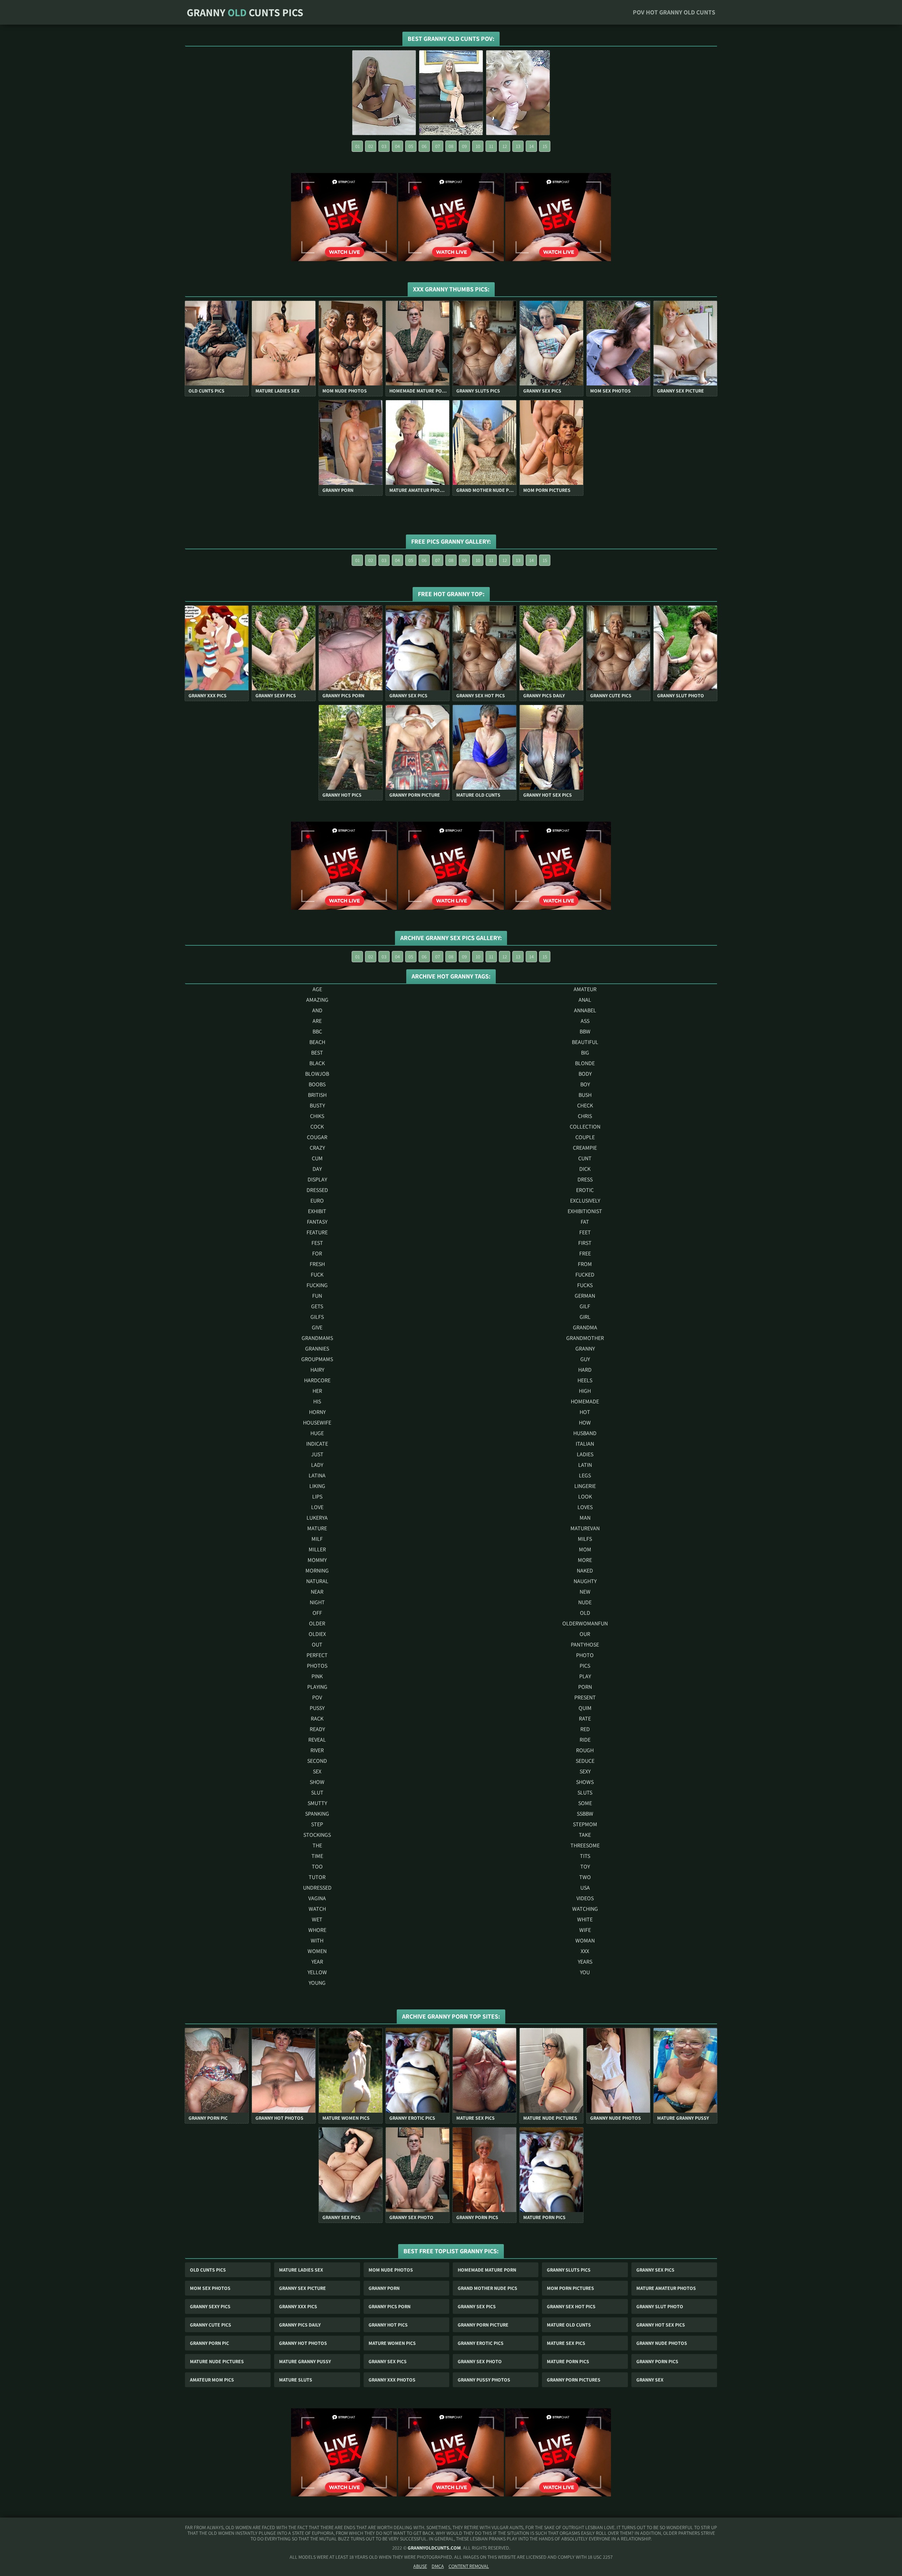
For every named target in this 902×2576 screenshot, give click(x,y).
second (317, 1761)
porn (585, 1687)
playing (317, 1687)
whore (317, 1930)
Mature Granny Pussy (305, 2361)
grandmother (585, 1338)
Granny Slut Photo (660, 2306)
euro (317, 1201)
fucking (317, 1285)
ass (585, 1021)
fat (585, 1222)
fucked (585, 1275)
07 (438, 146)
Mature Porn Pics (568, 2361)
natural (317, 1581)
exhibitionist (585, 1211)
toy (585, 1867)
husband (585, 1433)
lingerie (585, 1486)
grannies (317, 1349)
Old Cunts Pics (208, 2270)
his (317, 1401)
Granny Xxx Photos (392, 2380)
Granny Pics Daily (300, 2325)
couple (585, 1137)
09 (464, 146)
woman (585, 1941)
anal (585, 1000)
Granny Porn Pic (209, 2343)
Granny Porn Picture (483, 2325)
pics (585, 1666)
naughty (585, 1581)
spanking (317, 1814)
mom (585, 1549)
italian (585, 1444)
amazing (317, 1000)
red (585, 1729)
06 (424, 146)
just (317, 1454)
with (317, 1941)
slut (317, 1793)
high (585, 1391)
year (317, 1962)
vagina (317, 1898)
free (585, 1253)
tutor (317, 1877)
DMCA (438, 2566)
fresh (317, 1264)
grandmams (317, 1338)
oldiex (317, 1634)
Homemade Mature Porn (487, 2270)
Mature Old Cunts (569, 2325)
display (317, 1179)
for (317, 1253)
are (317, 1021)
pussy (317, 1708)
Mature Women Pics (392, 2343)
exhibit (317, 1211)
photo (585, 1655)
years (585, 1962)
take (585, 1835)
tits (585, 1856)
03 (384, 146)
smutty (317, 1803)
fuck (317, 1275)
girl (585, 1317)
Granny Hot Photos (303, 2343)
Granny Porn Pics (657, 2361)
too (317, 1867)
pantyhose (585, 1645)
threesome (585, 1845)
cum (317, 1158)
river (317, 1750)
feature (317, 1232)
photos (317, 1666)
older (317, 1623)
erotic (585, 1190)
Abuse (420, 2566)
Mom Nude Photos (391, 2270)
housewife (317, 1423)
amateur (585, 989)
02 (371, 146)
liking (317, 1486)
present (585, 1697)
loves (585, 1507)
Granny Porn (384, 2288)
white (585, 1919)
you (585, 1972)
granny (585, 1349)
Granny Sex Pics (655, 2270)
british (317, 1095)
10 (478, 146)
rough (585, 1750)
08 (451, 146)
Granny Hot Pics (388, 2325)
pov (317, 1697)
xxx (585, 1951)
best (317, 1053)
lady (317, 1465)
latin (585, 1465)
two (585, 1877)
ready (317, 1729)
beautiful (585, 1042)
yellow (317, 1972)
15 (545, 146)
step (317, 1824)
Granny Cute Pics (211, 2325)
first (585, 1243)
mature (317, 1528)
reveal (317, 1740)
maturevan (585, 1528)
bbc (317, 1031)
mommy (317, 1560)
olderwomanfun (585, 1623)
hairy (317, 1370)
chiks (317, 1116)
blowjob (317, 1074)
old (585, 1613)
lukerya (317, 1518)
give (317, 1327)
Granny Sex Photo (480, 2361)
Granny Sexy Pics (210, 2306)
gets (317, 1306)
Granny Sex (650, 2380)
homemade (585, 1401)
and (317, 1010)
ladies (585, 1454)
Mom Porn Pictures (570, 2288)
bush (585, 1095)
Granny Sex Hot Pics (571, 2306)
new (585, 1592)
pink (317, 1676)
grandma (585, 1327)
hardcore (317, 1380)
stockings (317, 1835)
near (317, 1592)
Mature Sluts (296, 2380)
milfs (585, 1539)
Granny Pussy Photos (484, 2380)
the (317, 1845)
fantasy (317, 1222)
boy (585, 1084)
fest (317, 1243)
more (585, 1560)
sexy (585, 1771)
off (317, 1613)
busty (317, 1105)
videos (585, 1898)
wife (585, 1930)
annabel (585, 1010)
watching (585, 1909)
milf (317, 1539)
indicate (317, 1444)
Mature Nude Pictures (217, 2361)
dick (585, 1169)
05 (411, 146)
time (317, 1856)
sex (317, 1771)
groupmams (317, 1359)
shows (585, 1782)
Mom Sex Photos (210, 2288)
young (317, 1983)
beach (317, 1042)
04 (397, 146)
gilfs (317, 1317)
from (585, 1264)
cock (317, 1127)
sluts (585, 1793)
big (585, 1053)
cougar (317, 1137)
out (317, 1645)
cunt (585, 1158)
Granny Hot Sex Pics (661, 2325)
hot (585, 1412)
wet (317, 1919)
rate (585, 1719)
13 (518, 146)
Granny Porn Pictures (574, 2380)
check (585, 1105)
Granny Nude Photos (662, 2343)
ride (585, 1740)
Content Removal (469, 2566)
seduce (585, 1761)
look (585, 1497)
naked (585, 1571)
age (317, 989)
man (585, 1518)
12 (505, 146)
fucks (585, 1285)
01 (357, 146)
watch (317, 1909)
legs (585, 1475)
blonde (585, 1063)
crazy (317, 1148)
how (585, 1423)
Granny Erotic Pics (481, 2343)
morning (317, 1571)
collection (585, 1127)
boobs (317, 1084)
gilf (585, 1306)
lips (317, 1497)
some (585, 1803)
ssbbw (585, 1814)
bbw (585, 1031)
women (317, 1951)
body (585, 1074)
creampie (585, 1148)
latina (317, 1475)
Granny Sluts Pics (569, 2270)
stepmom (585, 1824)
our (585, 1634)
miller (317, 1549)
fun (317, 1296)
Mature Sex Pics (566, 2343)
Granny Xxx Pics (298, 2306)
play (585, 1676)
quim (585, 1708)
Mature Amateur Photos (666, 2288)
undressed (317, 1888)
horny (317, 1412)
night (317, 1602)
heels (585, 1380)
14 (532, 146)
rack (317, 1719)
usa (585, 1888)
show (317, 1782)
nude (585, 1602)
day (317, 1169)
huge (317, 1433)
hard (585, 1370)
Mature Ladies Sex (301, 2270)
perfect (317, 1655)
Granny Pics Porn (390, 2306)
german (585, 1296)
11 (491, 146)
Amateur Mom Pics (212, 2380)
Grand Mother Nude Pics (487, 2288)
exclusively (585, 1201)
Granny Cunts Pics (245, 12)
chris (585, 1116)
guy (585, 1359)
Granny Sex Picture (302, 2288)
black (317, 1063)
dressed (317, 1190)
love (317, 1507)
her (317, 1391)
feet (585, 1232)
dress (585, 1179)
